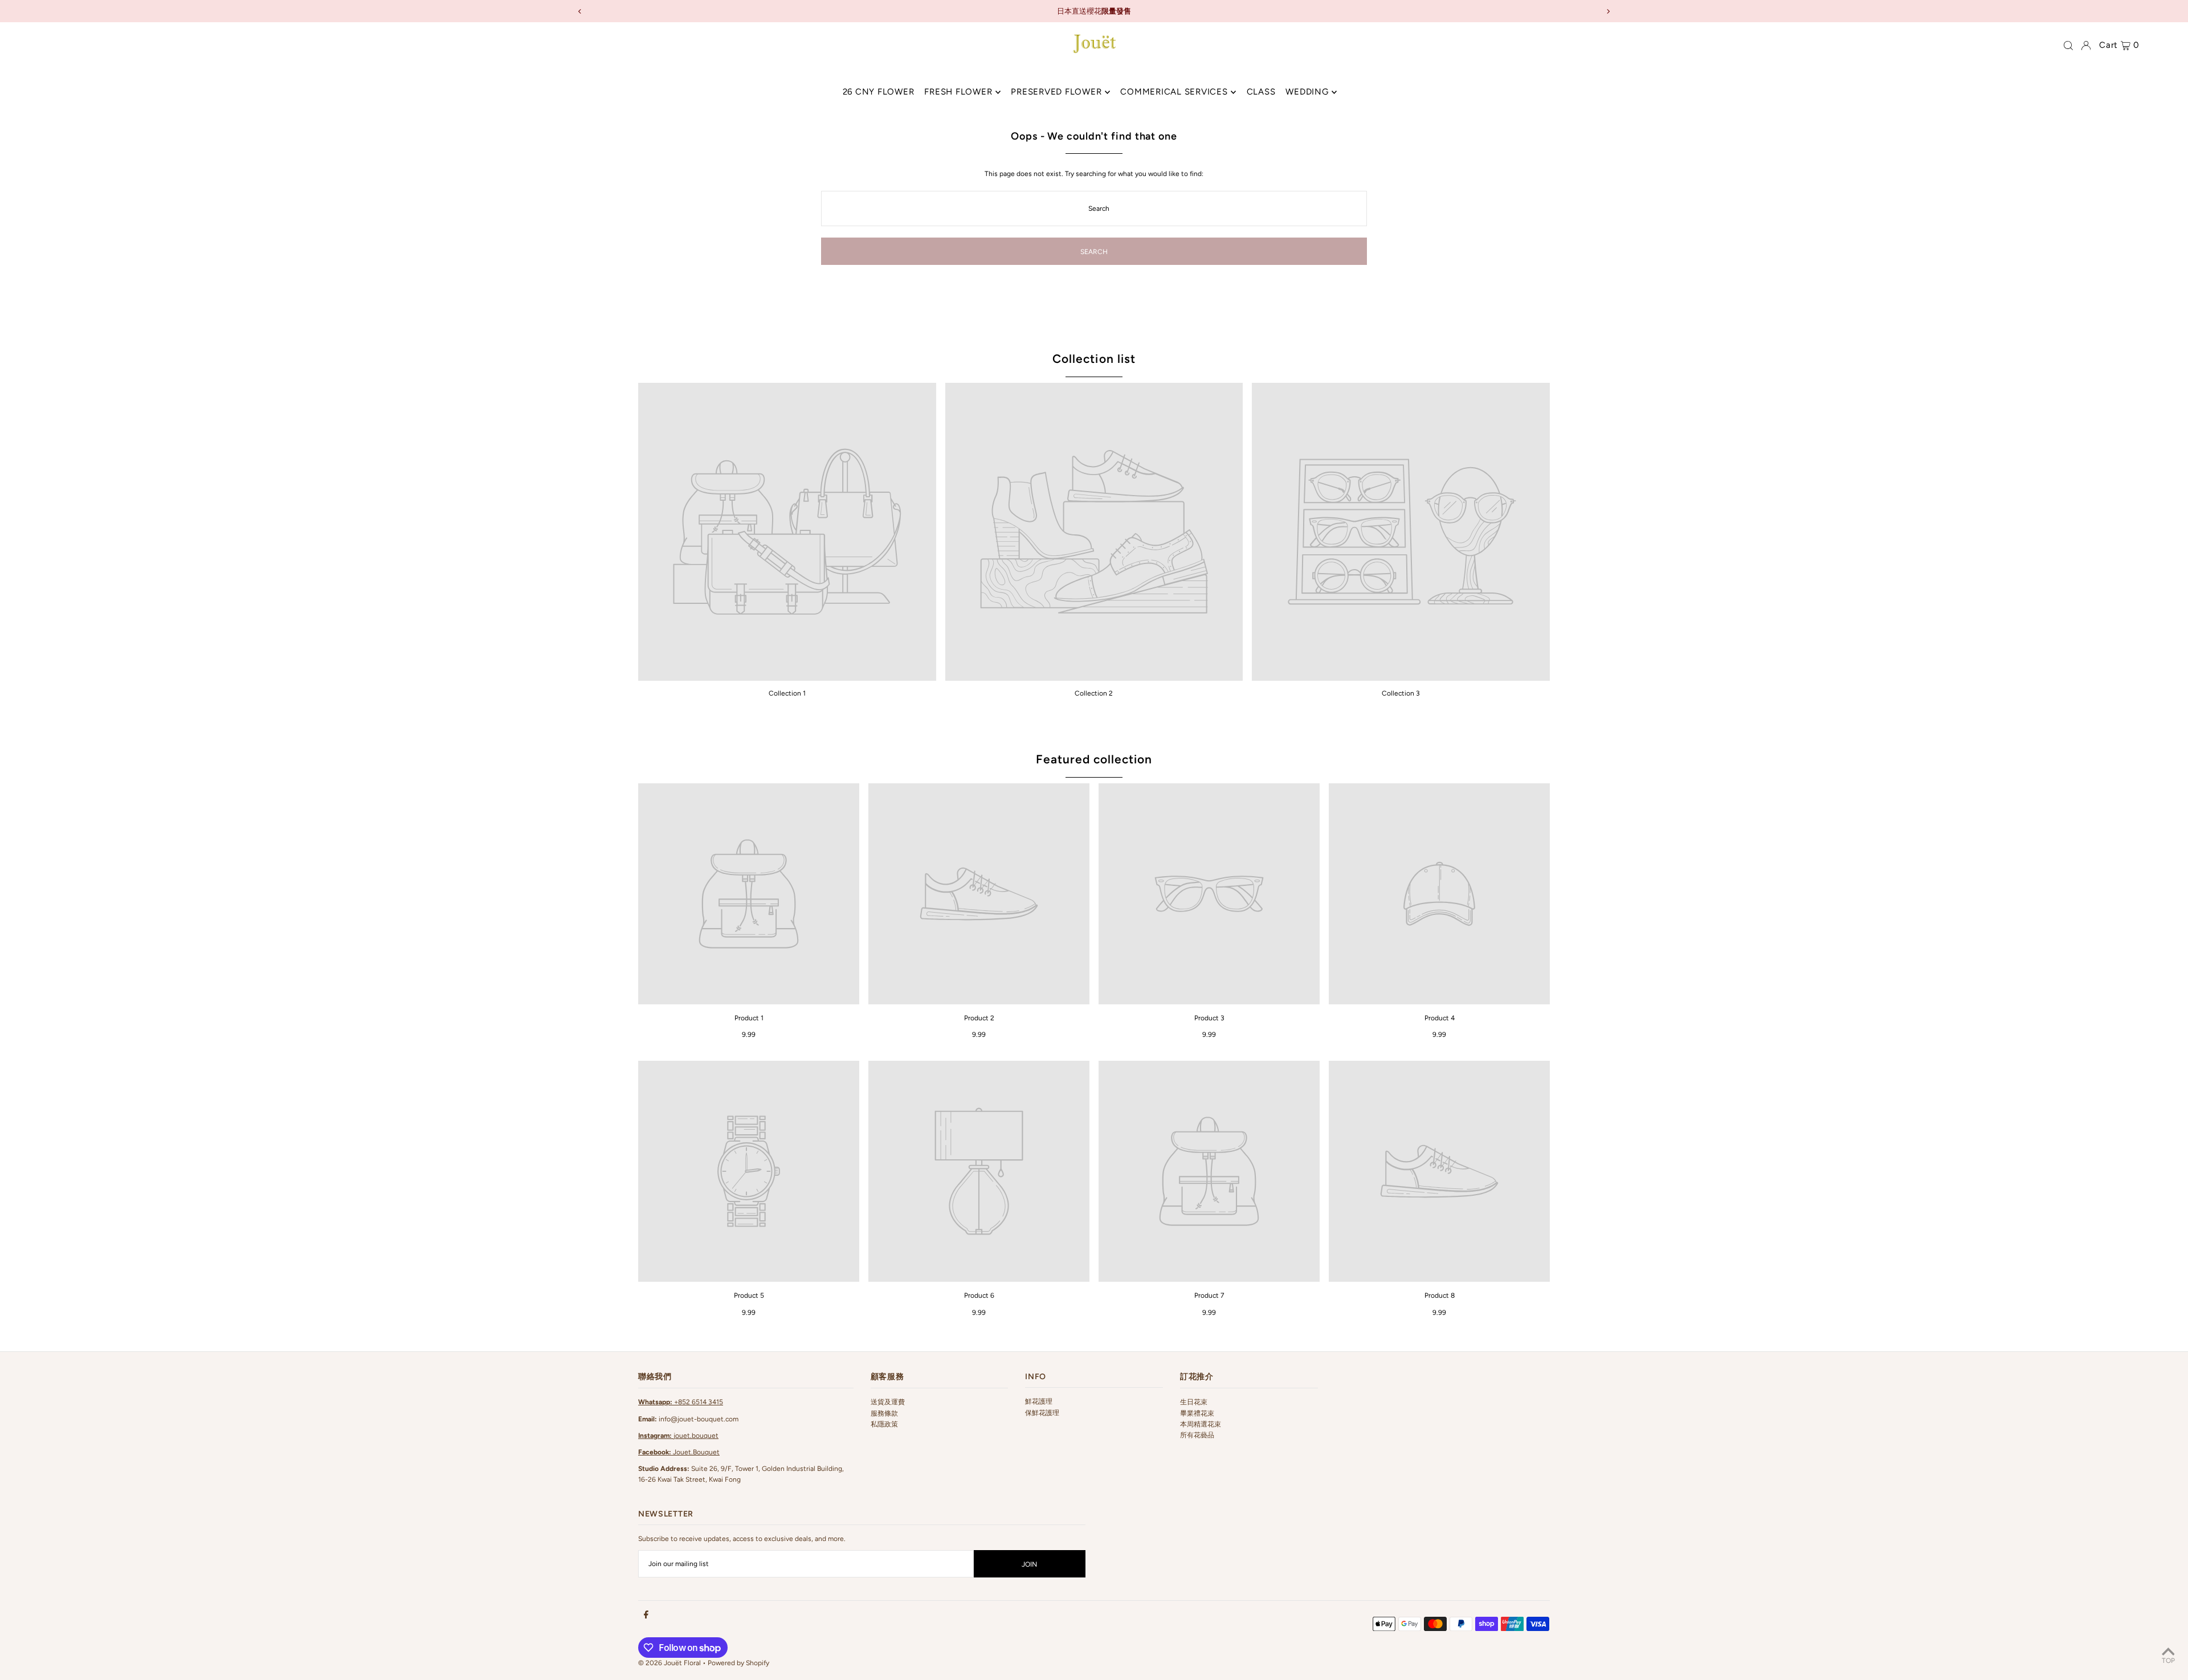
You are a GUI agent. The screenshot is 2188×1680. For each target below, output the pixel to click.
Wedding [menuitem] (1307, 92)
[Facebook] (646, 1615)
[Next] (1608, 11)
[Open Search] (2068, 46)
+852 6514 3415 (681, 1402)
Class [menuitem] (1261, 92)
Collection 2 (1094, 693)
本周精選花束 (1201, 1424)
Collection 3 (1401, 693)
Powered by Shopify (738, 1663)
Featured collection (1094, 759)
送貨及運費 (888, 1402)
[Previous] (580, 11)
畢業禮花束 (1197, 1413)
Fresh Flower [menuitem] (958, 92)
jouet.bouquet (678, 1436)
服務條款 (884, 1413)
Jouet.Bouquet (679, 1452)
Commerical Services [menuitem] (1174, 92)
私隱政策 (884, 1424)
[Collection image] (787, 532)
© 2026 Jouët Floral (670, 1663)
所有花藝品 (1197, 1435)
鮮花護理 (1039, 1401)
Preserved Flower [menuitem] (1056, 92)
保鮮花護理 (1042, 1413)
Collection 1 (787, 693)
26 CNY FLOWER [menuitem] (879, 92)
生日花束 (1194, 1402)
